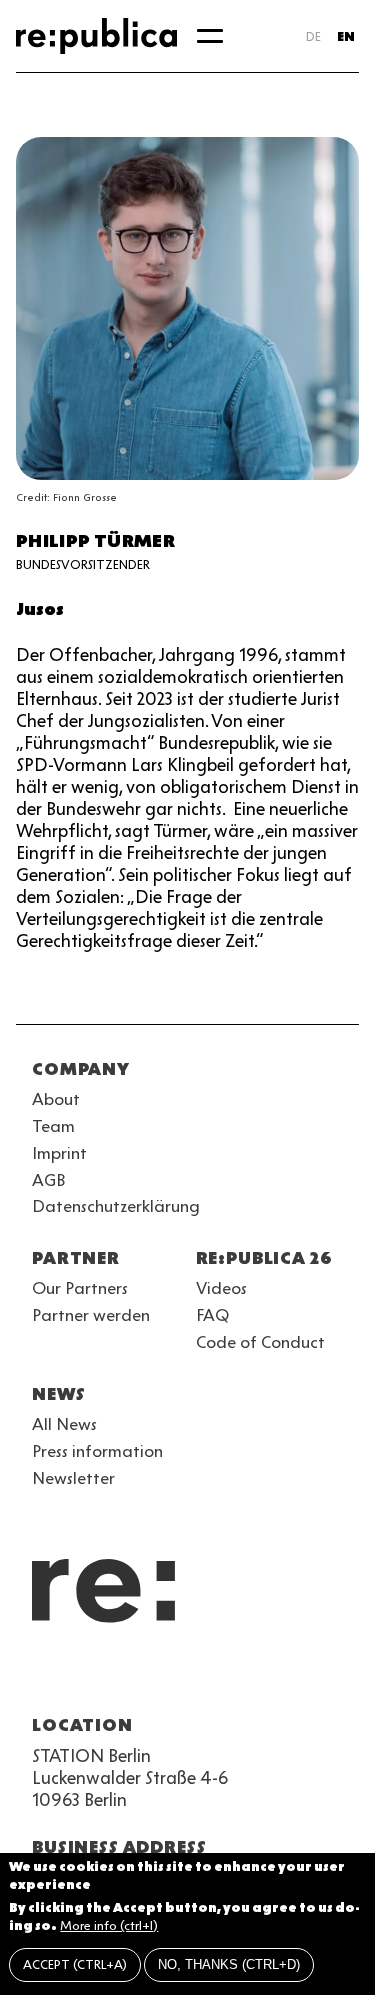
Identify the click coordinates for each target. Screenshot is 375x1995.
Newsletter (73, 1478)
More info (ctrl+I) (109, 1925)
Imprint (59, 1153)
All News (64, 1424)
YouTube (44, 1677)
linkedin (188, 1677)
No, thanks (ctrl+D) (229, 1964)
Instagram (80, 1677)
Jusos (40, 609)
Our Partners (80, 1288)
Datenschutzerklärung (116, 1206)
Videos (221, 1288)
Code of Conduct (260, 1342)
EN (346, 36)
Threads (260, 1677)
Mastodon (152, 1677)
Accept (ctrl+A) (75, 1964)
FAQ (212, 1315)
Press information (97, 1451)
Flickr (224, 1677)
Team (53, 1126)
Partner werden (91, 1315)
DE (313, 36)
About (56, 1099)
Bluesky (116, 1677)
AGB (49, 1180)
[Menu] (210, 36)
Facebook (296, 1677)
